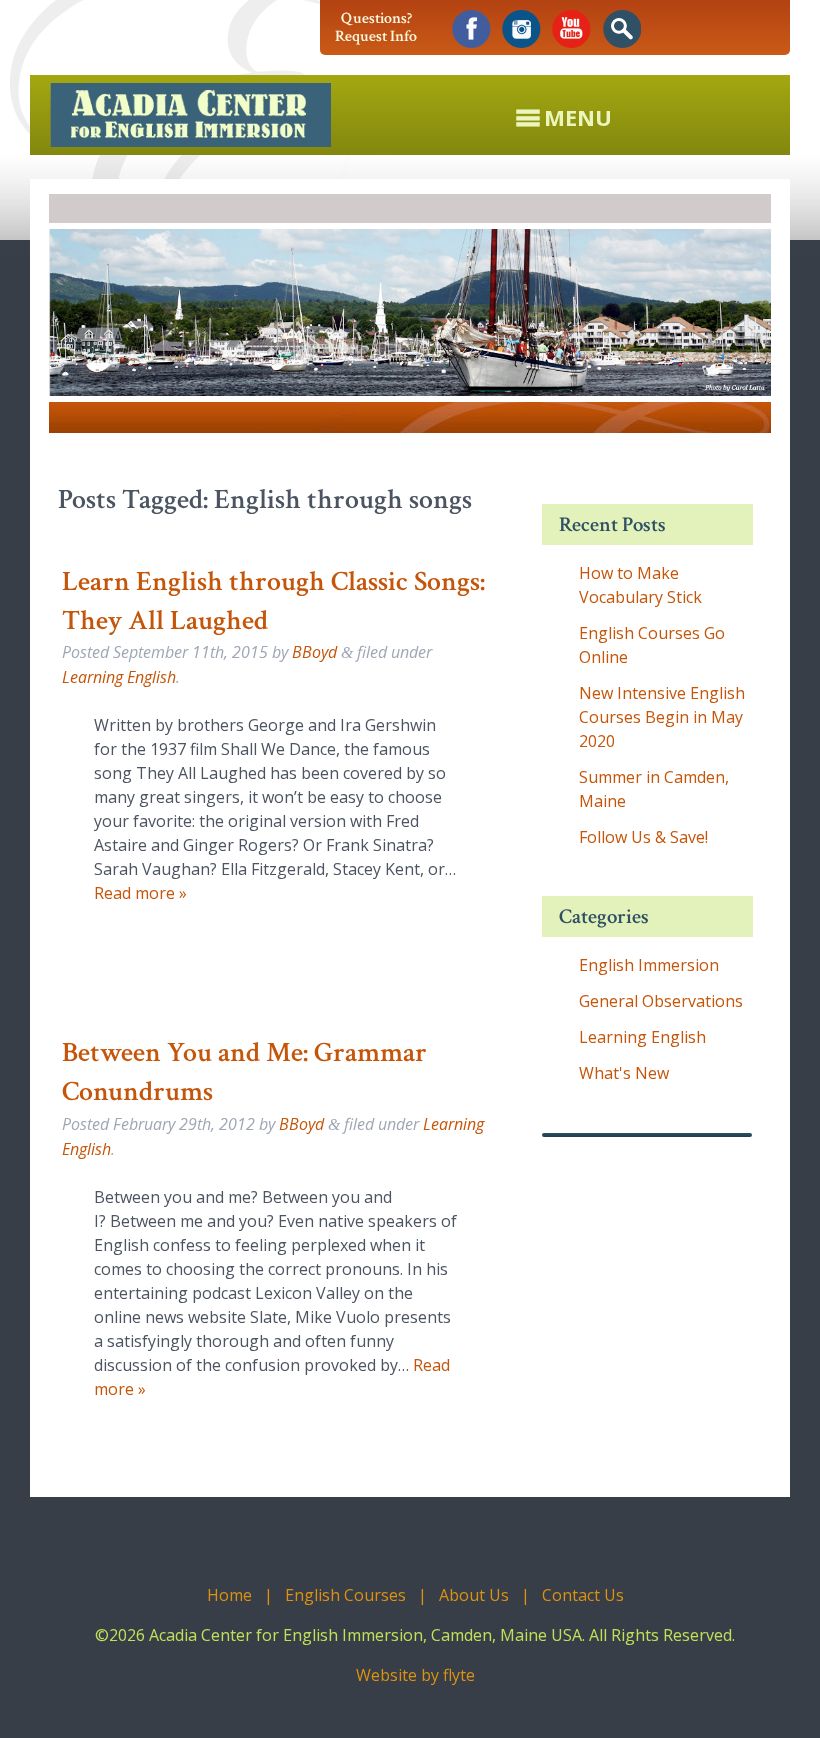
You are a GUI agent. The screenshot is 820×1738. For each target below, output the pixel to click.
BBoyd (314, 652)
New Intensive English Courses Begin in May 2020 (662, 717)
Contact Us (583, 1595)
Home (229, 1595)
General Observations (661, 1001)
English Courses (345, 1595)
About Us (474, 1595)
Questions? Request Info (376, 27)
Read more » (140, 893)
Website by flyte (415, 1675)
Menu (578, 115)
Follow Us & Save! (643, 837)
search (621, 29)
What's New (624, 1073)
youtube (571, 29)
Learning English (119, 677)
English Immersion (649, 965)
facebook (471, 29)
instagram (521, 29)
